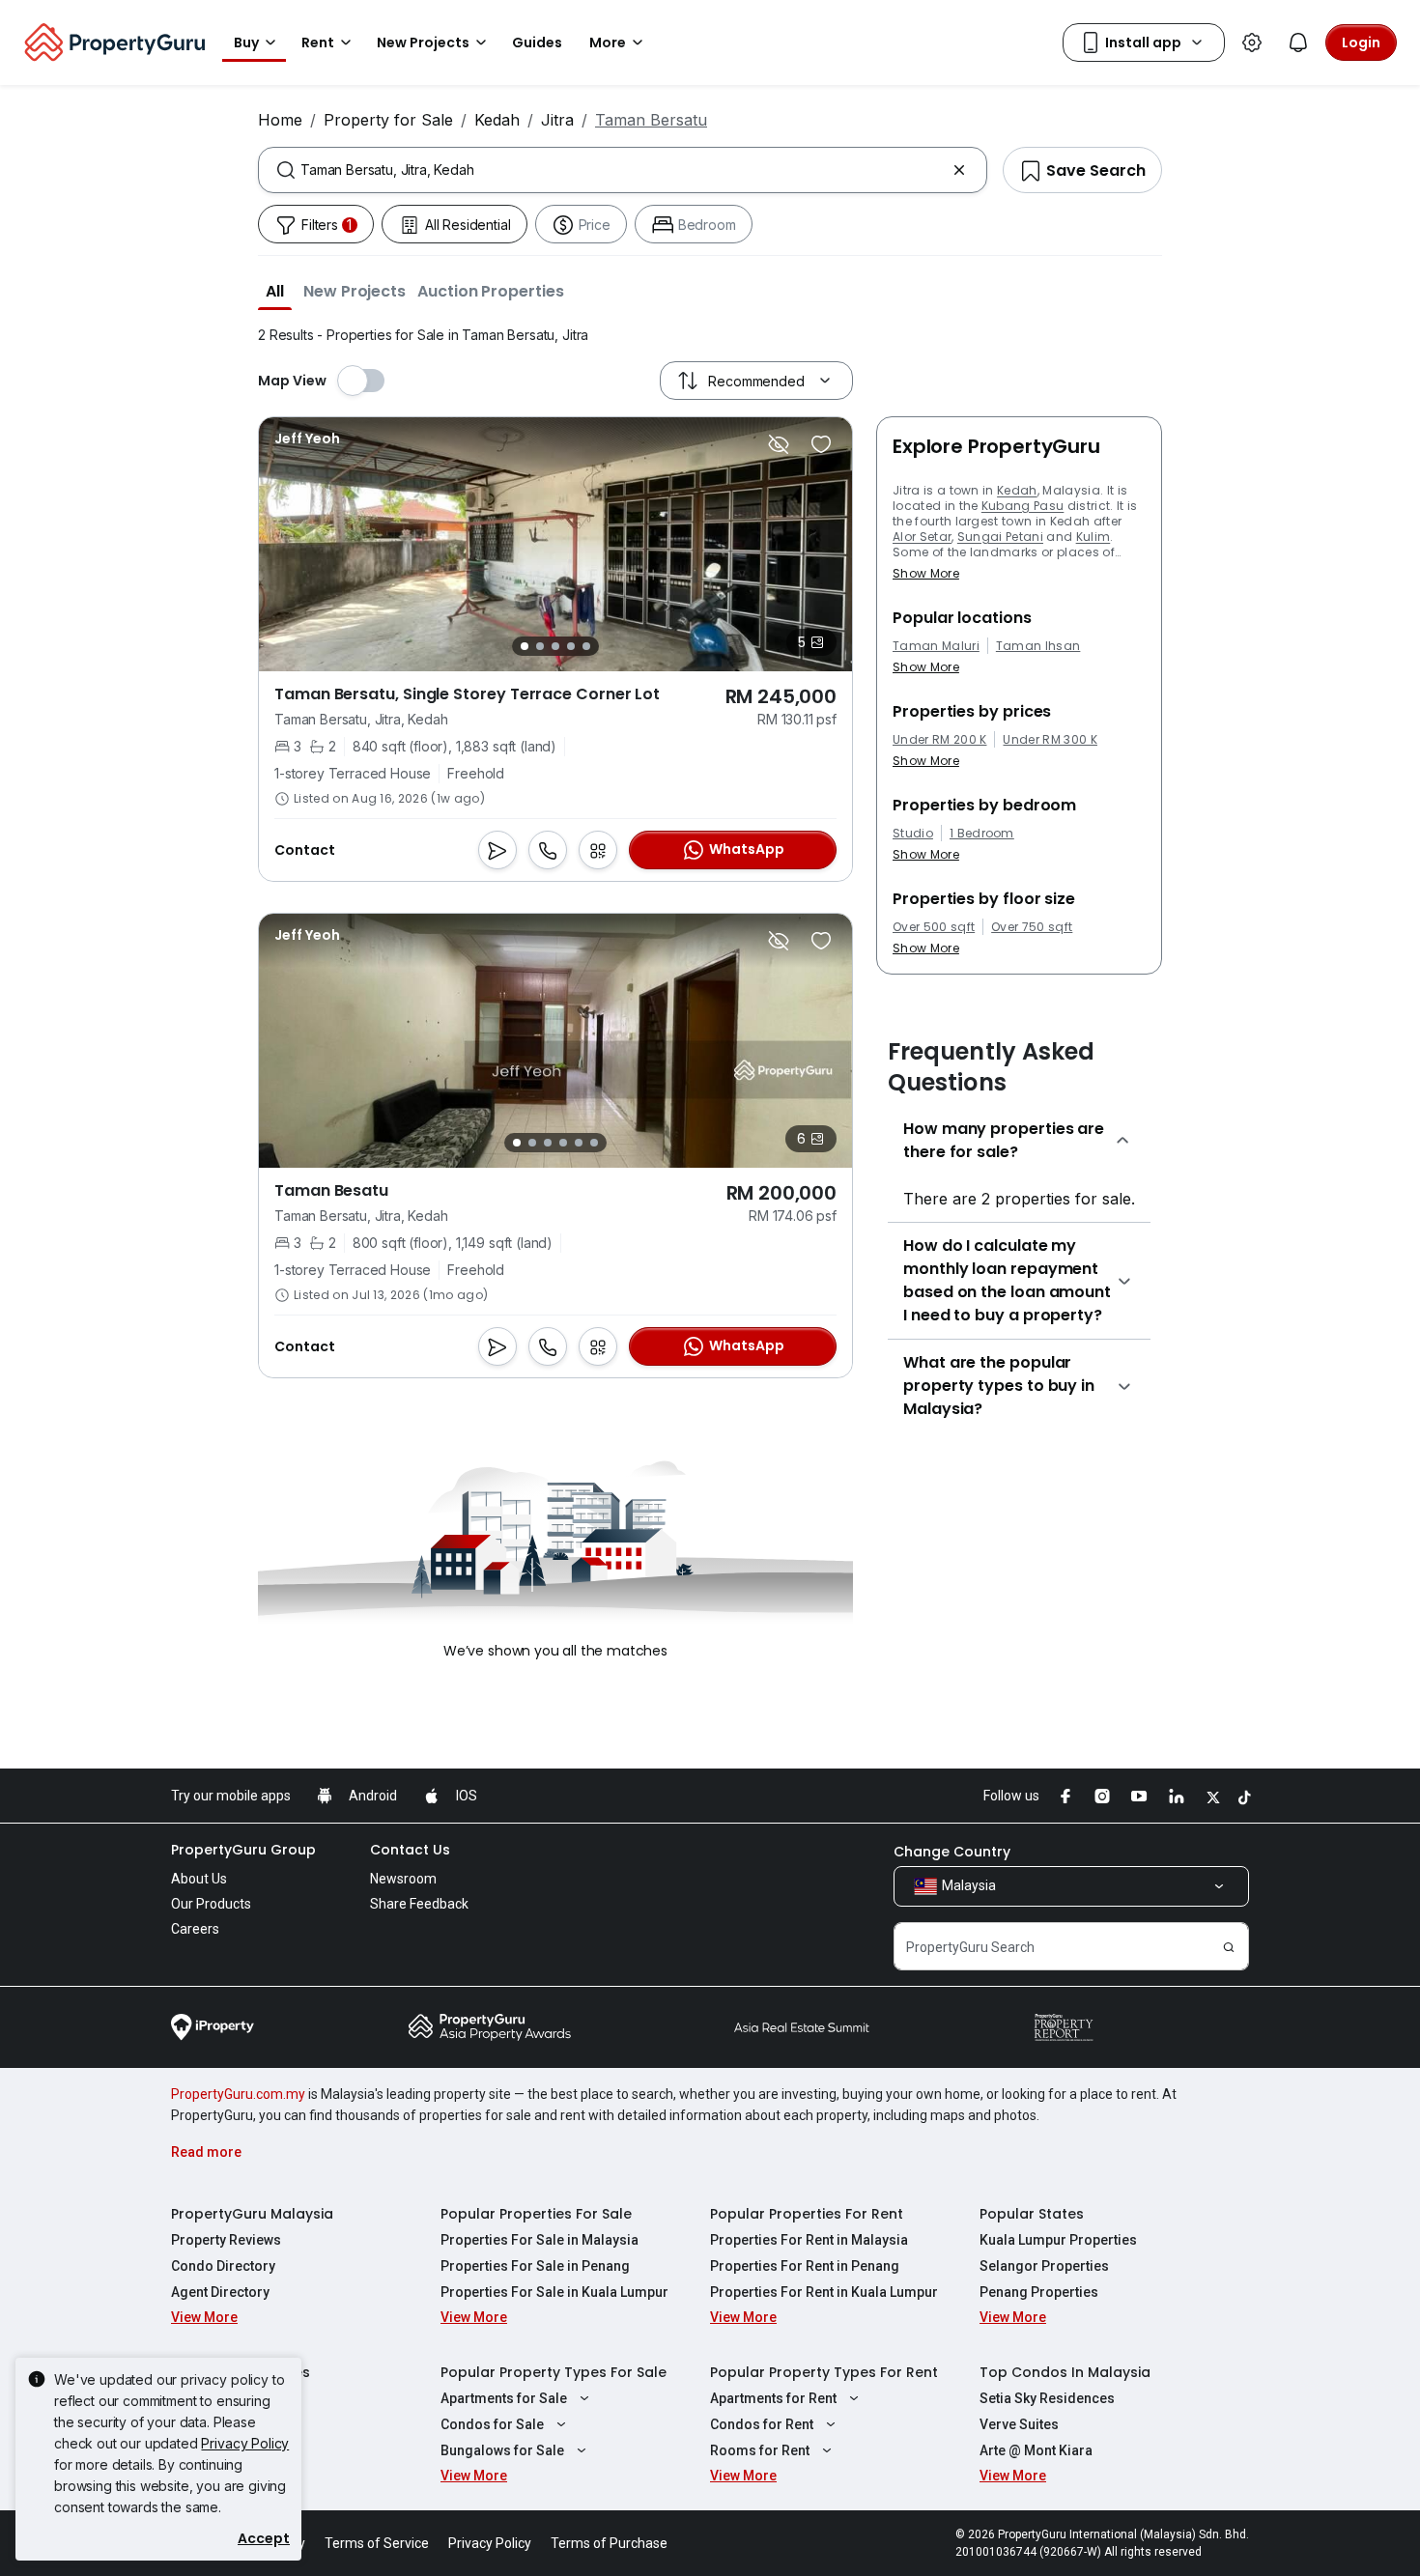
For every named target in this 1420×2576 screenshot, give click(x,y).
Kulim (1093, 537)
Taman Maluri (936, 646)
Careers (195, 1929)
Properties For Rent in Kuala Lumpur (824, 2292)
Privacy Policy (245, 2443)
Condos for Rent (762, 2424)
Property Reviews (226, 2240)
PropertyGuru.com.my (238, 2094)
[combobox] (623, 170)
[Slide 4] (571, 646)
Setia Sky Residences (1047, 2398)
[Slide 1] (525, 646)
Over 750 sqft (1032, 927)
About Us (199, 1879)
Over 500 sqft (934, 927)
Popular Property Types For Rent (824, 2372)
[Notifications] (1298, 42)
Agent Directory (220, 2292)
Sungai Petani (1000, 537)
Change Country (952, 1852)
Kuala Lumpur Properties (1058, 2240)
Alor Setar (922, 537)
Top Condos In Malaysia (1065, 2372)
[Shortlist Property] (821, 444)
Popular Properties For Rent (807, 2214)
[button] (275, 291)
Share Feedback (419, 1904)
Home (280, 120)
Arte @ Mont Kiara (1036, 2450)
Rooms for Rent (760, 2450)
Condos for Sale (492, 2424)
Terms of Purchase (609, 2543)
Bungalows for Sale (502, 2450)
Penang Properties (1039, 2292)
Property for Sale (388, 120)
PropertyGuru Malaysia (252, 2214)
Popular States (1032, 2214)
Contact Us (410, 1850)
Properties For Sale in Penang (535, 2266)
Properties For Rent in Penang (805, 2266)
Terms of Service (377, 2543)
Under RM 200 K (939, 740)
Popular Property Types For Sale (554, 2372)
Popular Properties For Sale (536, 2214)
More (608, 42)
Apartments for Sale (504, 2398)
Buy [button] (246, 42)
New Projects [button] (423, 42)
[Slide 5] (586, 646)
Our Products (211, 1904)
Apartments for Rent (773, 2398)
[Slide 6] (594, 1143)
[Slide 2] (540, 646)
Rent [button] (318, 42)
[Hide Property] (779, 444)
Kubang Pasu (1023, 506)
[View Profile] (307, 439)
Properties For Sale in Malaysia (540, 2240)
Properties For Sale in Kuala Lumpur (554, 2292)
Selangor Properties (1044, 2266)
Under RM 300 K (1050, 740)
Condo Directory (223, 2266)
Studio (913, 834)
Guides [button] (537, 42)
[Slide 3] (555, 646)
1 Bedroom (982, 834)
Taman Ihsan (1038, 646)
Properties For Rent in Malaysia (809, 2240)
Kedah (497, 120)
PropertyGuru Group (243, 1850)
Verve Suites (1019, 2424)
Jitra (557, 120)
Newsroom (403, 1879)
